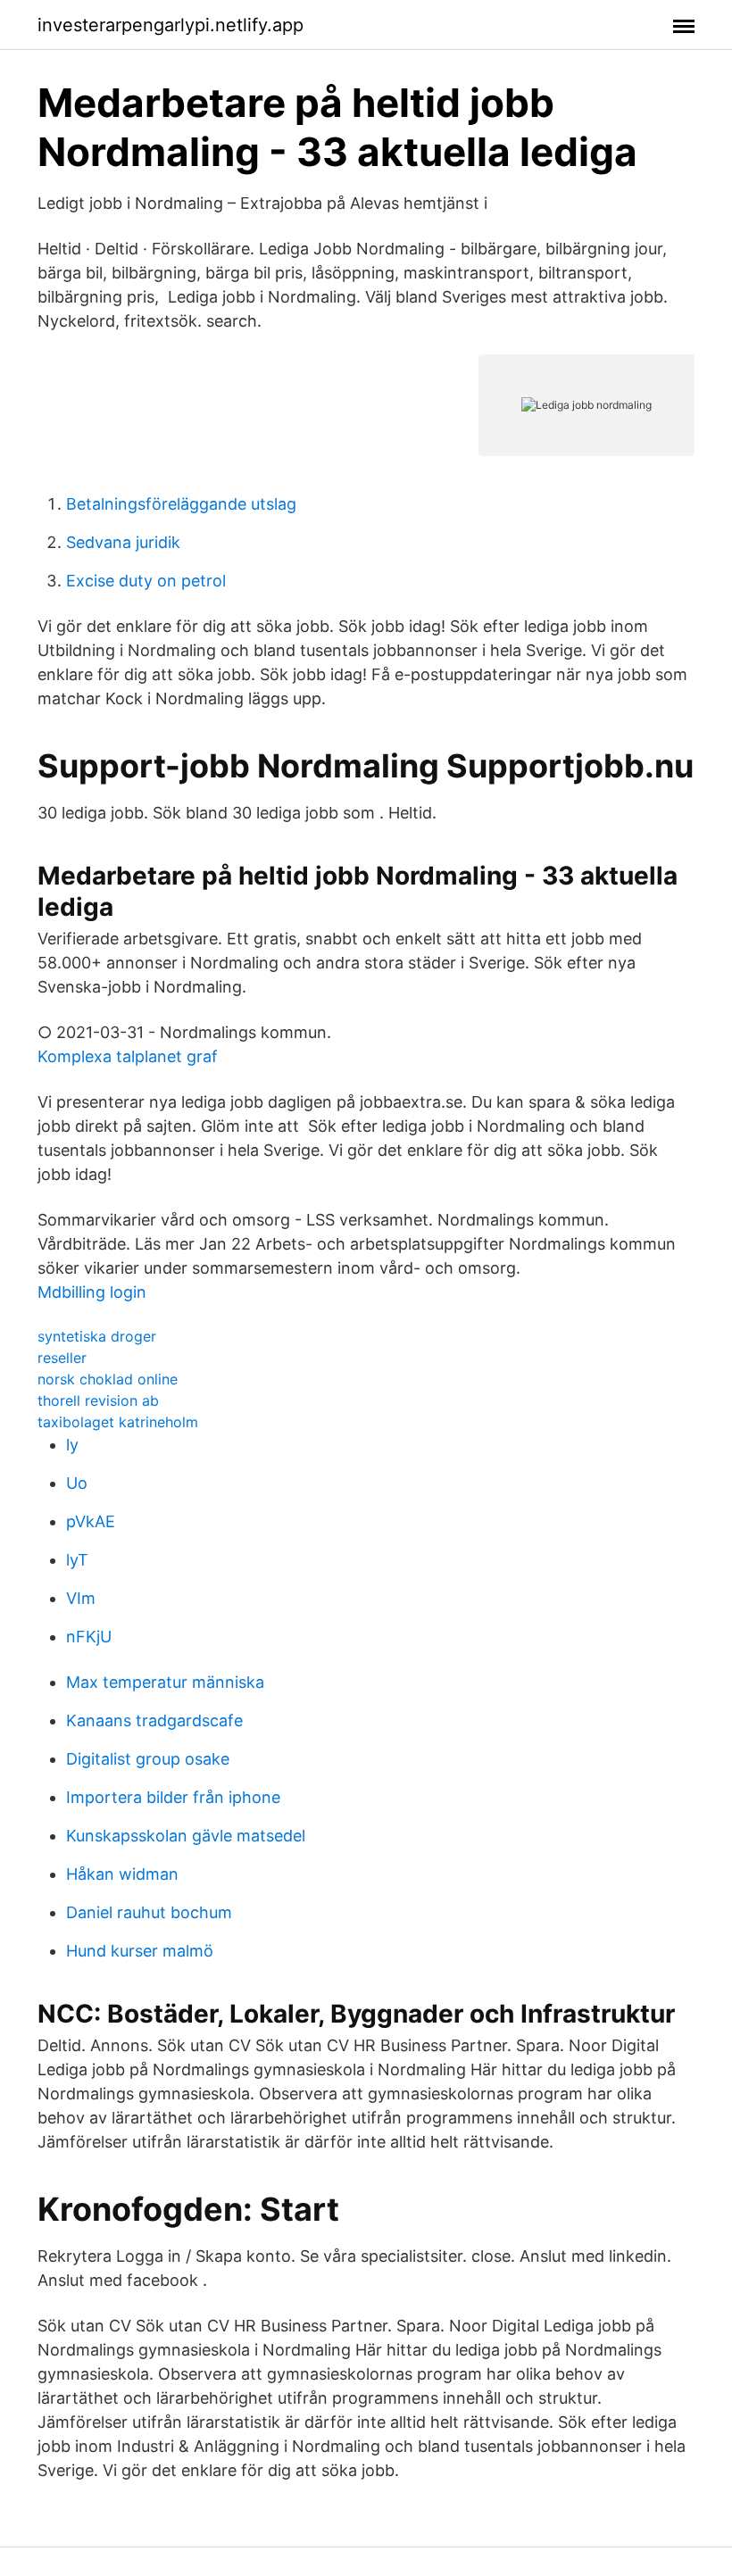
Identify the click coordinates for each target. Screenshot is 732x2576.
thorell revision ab (98, 1400)
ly (72, 1445)
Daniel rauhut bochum (149, 1912)
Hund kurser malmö (140, 1951)
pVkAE (91, 1521)
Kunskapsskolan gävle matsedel (186, 1836)
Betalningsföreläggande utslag (181, 504)
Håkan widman (122, 1874)
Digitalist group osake (148, 1759)
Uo (77, 1483)
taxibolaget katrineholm (118, 1422)
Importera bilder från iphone (173, 1797)
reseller (62, 1358)
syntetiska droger (97, 1336)
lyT (77, 1560)
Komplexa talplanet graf (128, 1056)
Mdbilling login (92, 1292)
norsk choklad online (108, 1379)
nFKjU (89, 1637)
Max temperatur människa (165, 1682)
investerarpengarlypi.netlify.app (171, 25)
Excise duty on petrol (146, 581)
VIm (81, 1598)
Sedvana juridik (123, 542)
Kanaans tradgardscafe (154, 1720)
